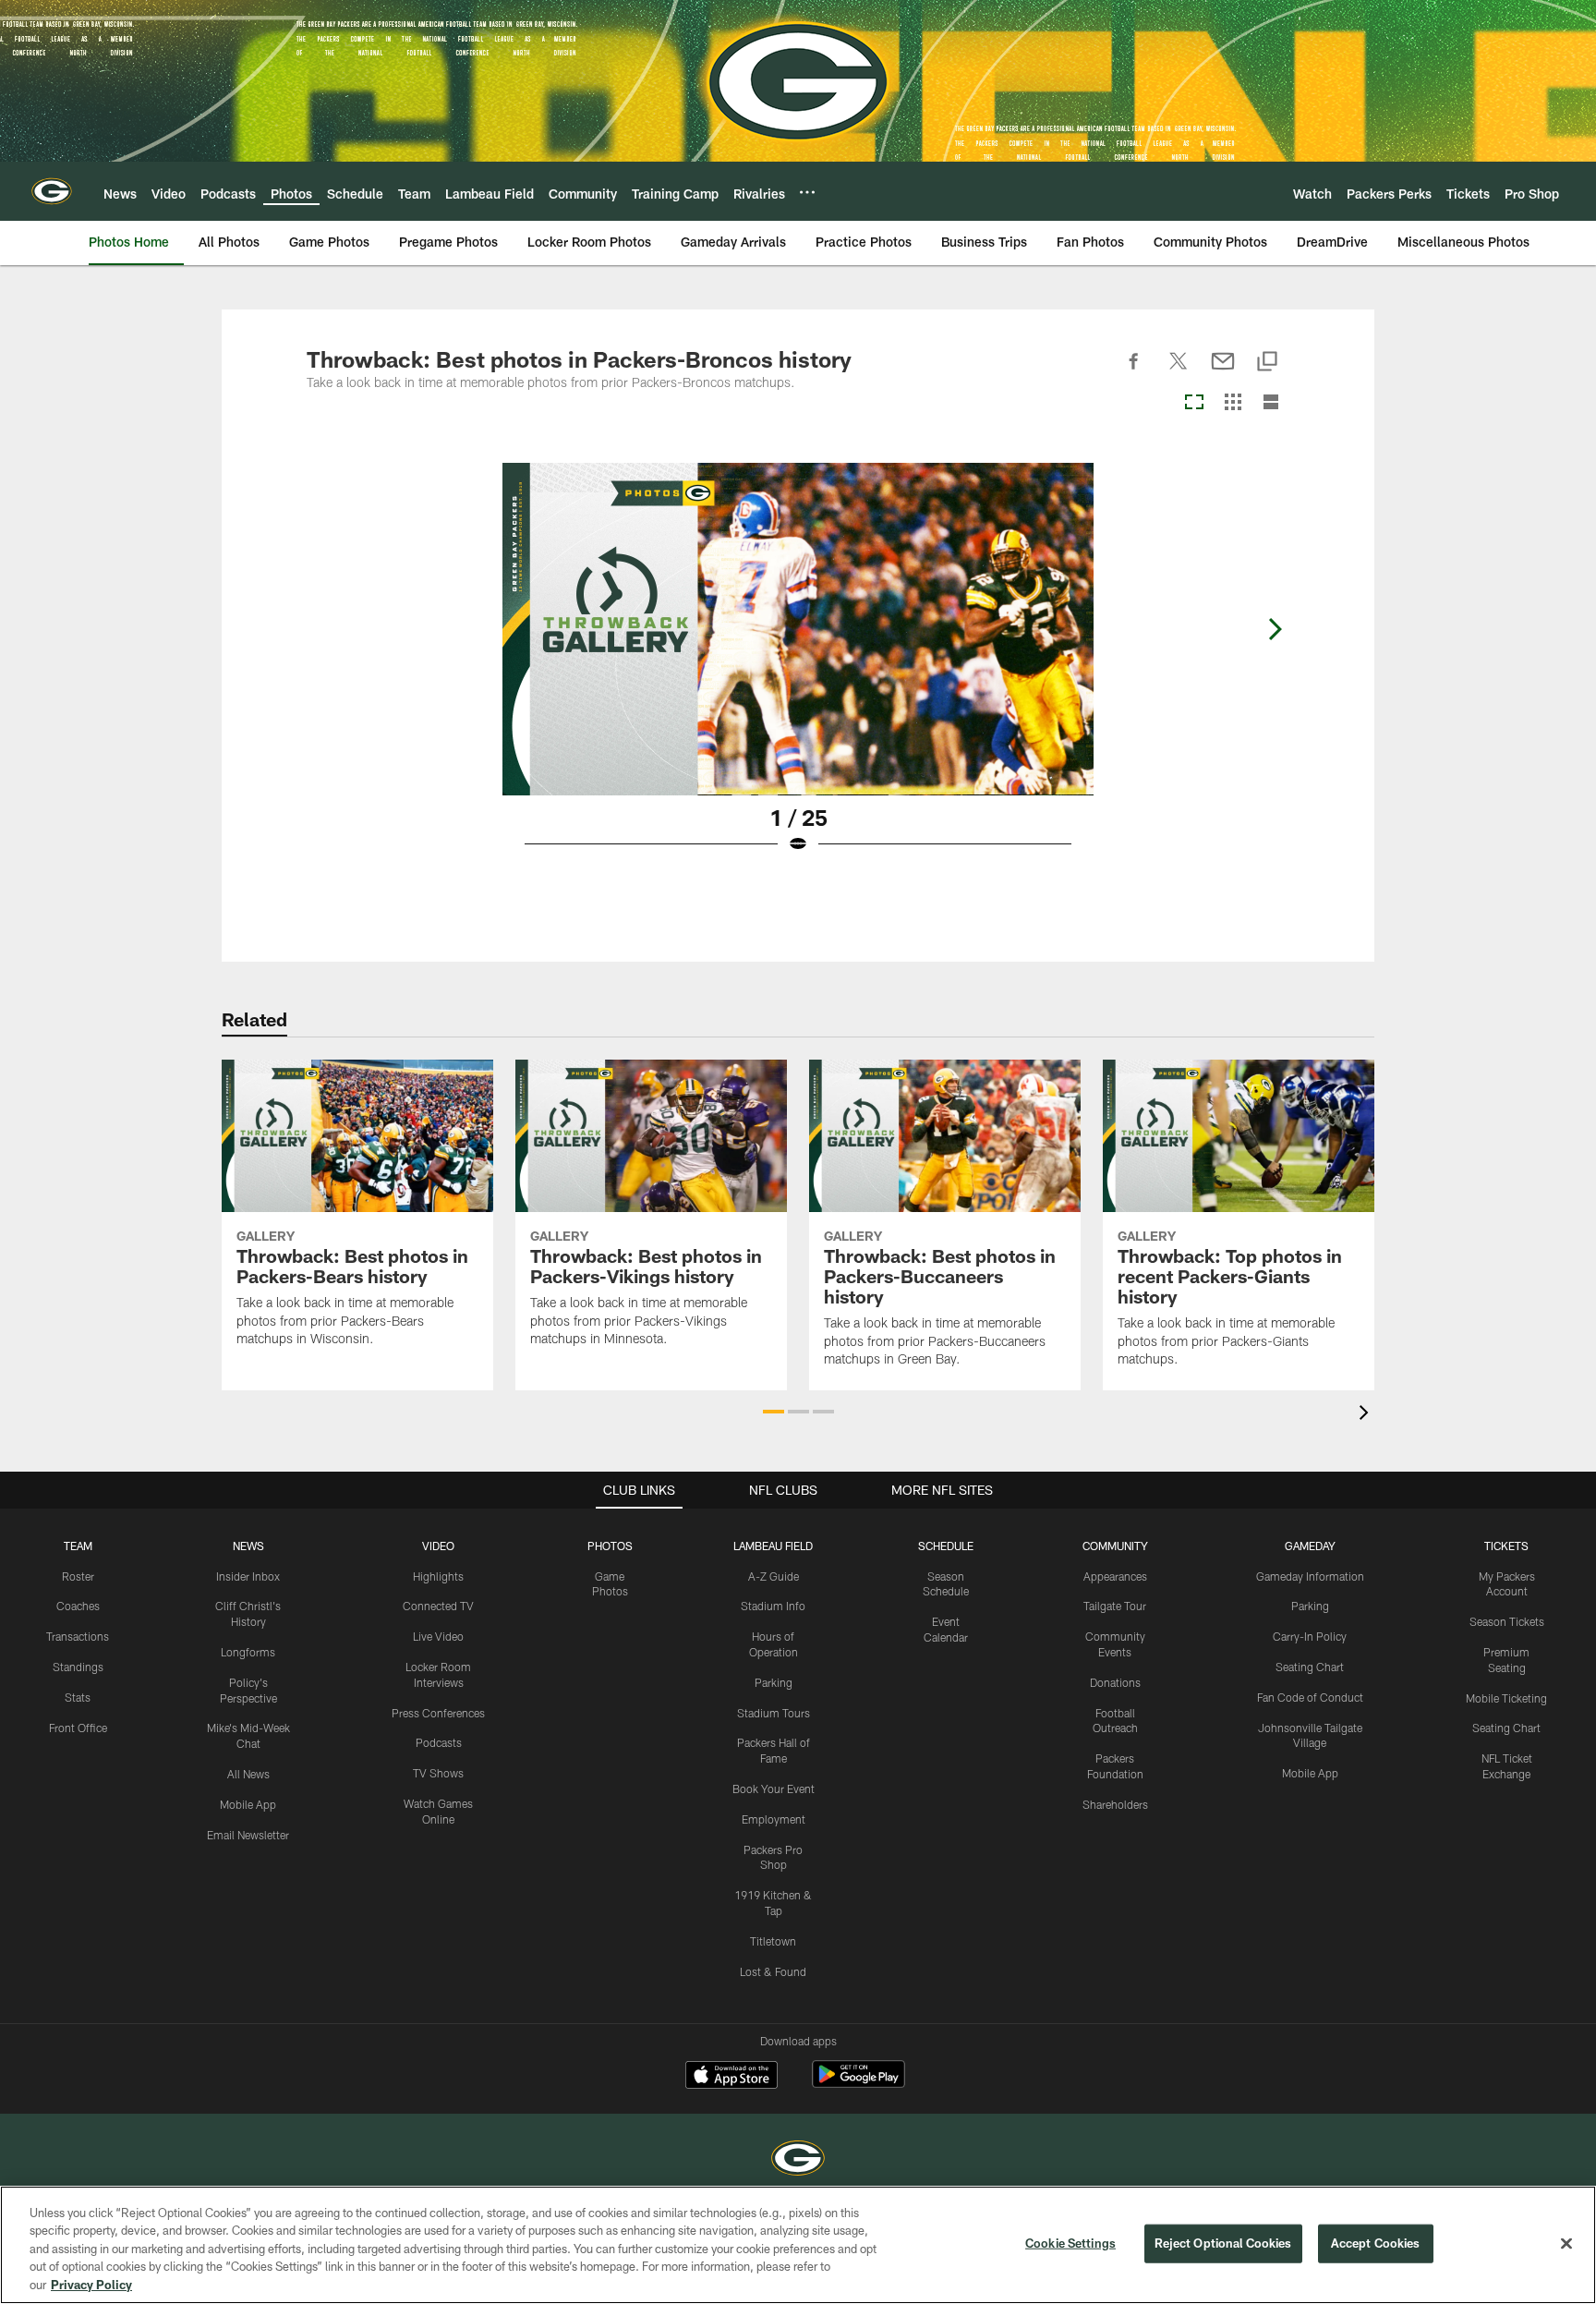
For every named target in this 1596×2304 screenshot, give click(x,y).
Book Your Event (774, 1789)
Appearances (1115, 1576)
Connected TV (438, 1606)
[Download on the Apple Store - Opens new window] (731, 2077)
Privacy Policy (91, 2285)
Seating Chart (1310, 1667)
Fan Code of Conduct (1310, 1697)
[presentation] (1367, 1415)
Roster (78, 1576)
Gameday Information (1310, 1576)
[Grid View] (1233, 403)
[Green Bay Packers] (798, 2160)
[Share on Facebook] (1134, 371)
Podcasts (439, 1742)
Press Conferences (438, 1713)
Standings (78, 1667)
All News (248, 1774)
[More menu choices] (807, 192)
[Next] (1275, 629)
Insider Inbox (248, 1576)
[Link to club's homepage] (52, 191)
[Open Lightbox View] (798, 670)
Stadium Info (773, 1606)
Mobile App (248, 1804)
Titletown (773, 1941)
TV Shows (438, 1773)
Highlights (438, 1576)
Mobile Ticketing (1506, 1698)
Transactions (78, 1636)
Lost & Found (773, 1971)
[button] (774, 1412)
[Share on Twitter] (1179, 371)
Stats (78, 1697)
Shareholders (1115, 1804)
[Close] (1566, 2244)
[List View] (1271, 403)
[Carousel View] (1194, 403)
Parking (774, 1682)
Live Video (438, 1636)
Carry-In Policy (1310, 1636)
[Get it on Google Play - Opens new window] (858, 2084)
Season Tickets (1507, 1621)
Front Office (78, 1728)
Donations (1115, 1682)
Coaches (78, 1606)
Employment (774, 1819)
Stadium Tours (774, 1713)
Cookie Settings (1070, 2243)
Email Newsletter (248, 1835)
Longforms (248, 1652)
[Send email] (1223, 371)
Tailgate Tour (1115, 1606)
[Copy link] (1267, 363)
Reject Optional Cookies (1223, 2243)
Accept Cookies (1376, 2243)
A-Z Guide (774, 1576)
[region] (798, 2245)
